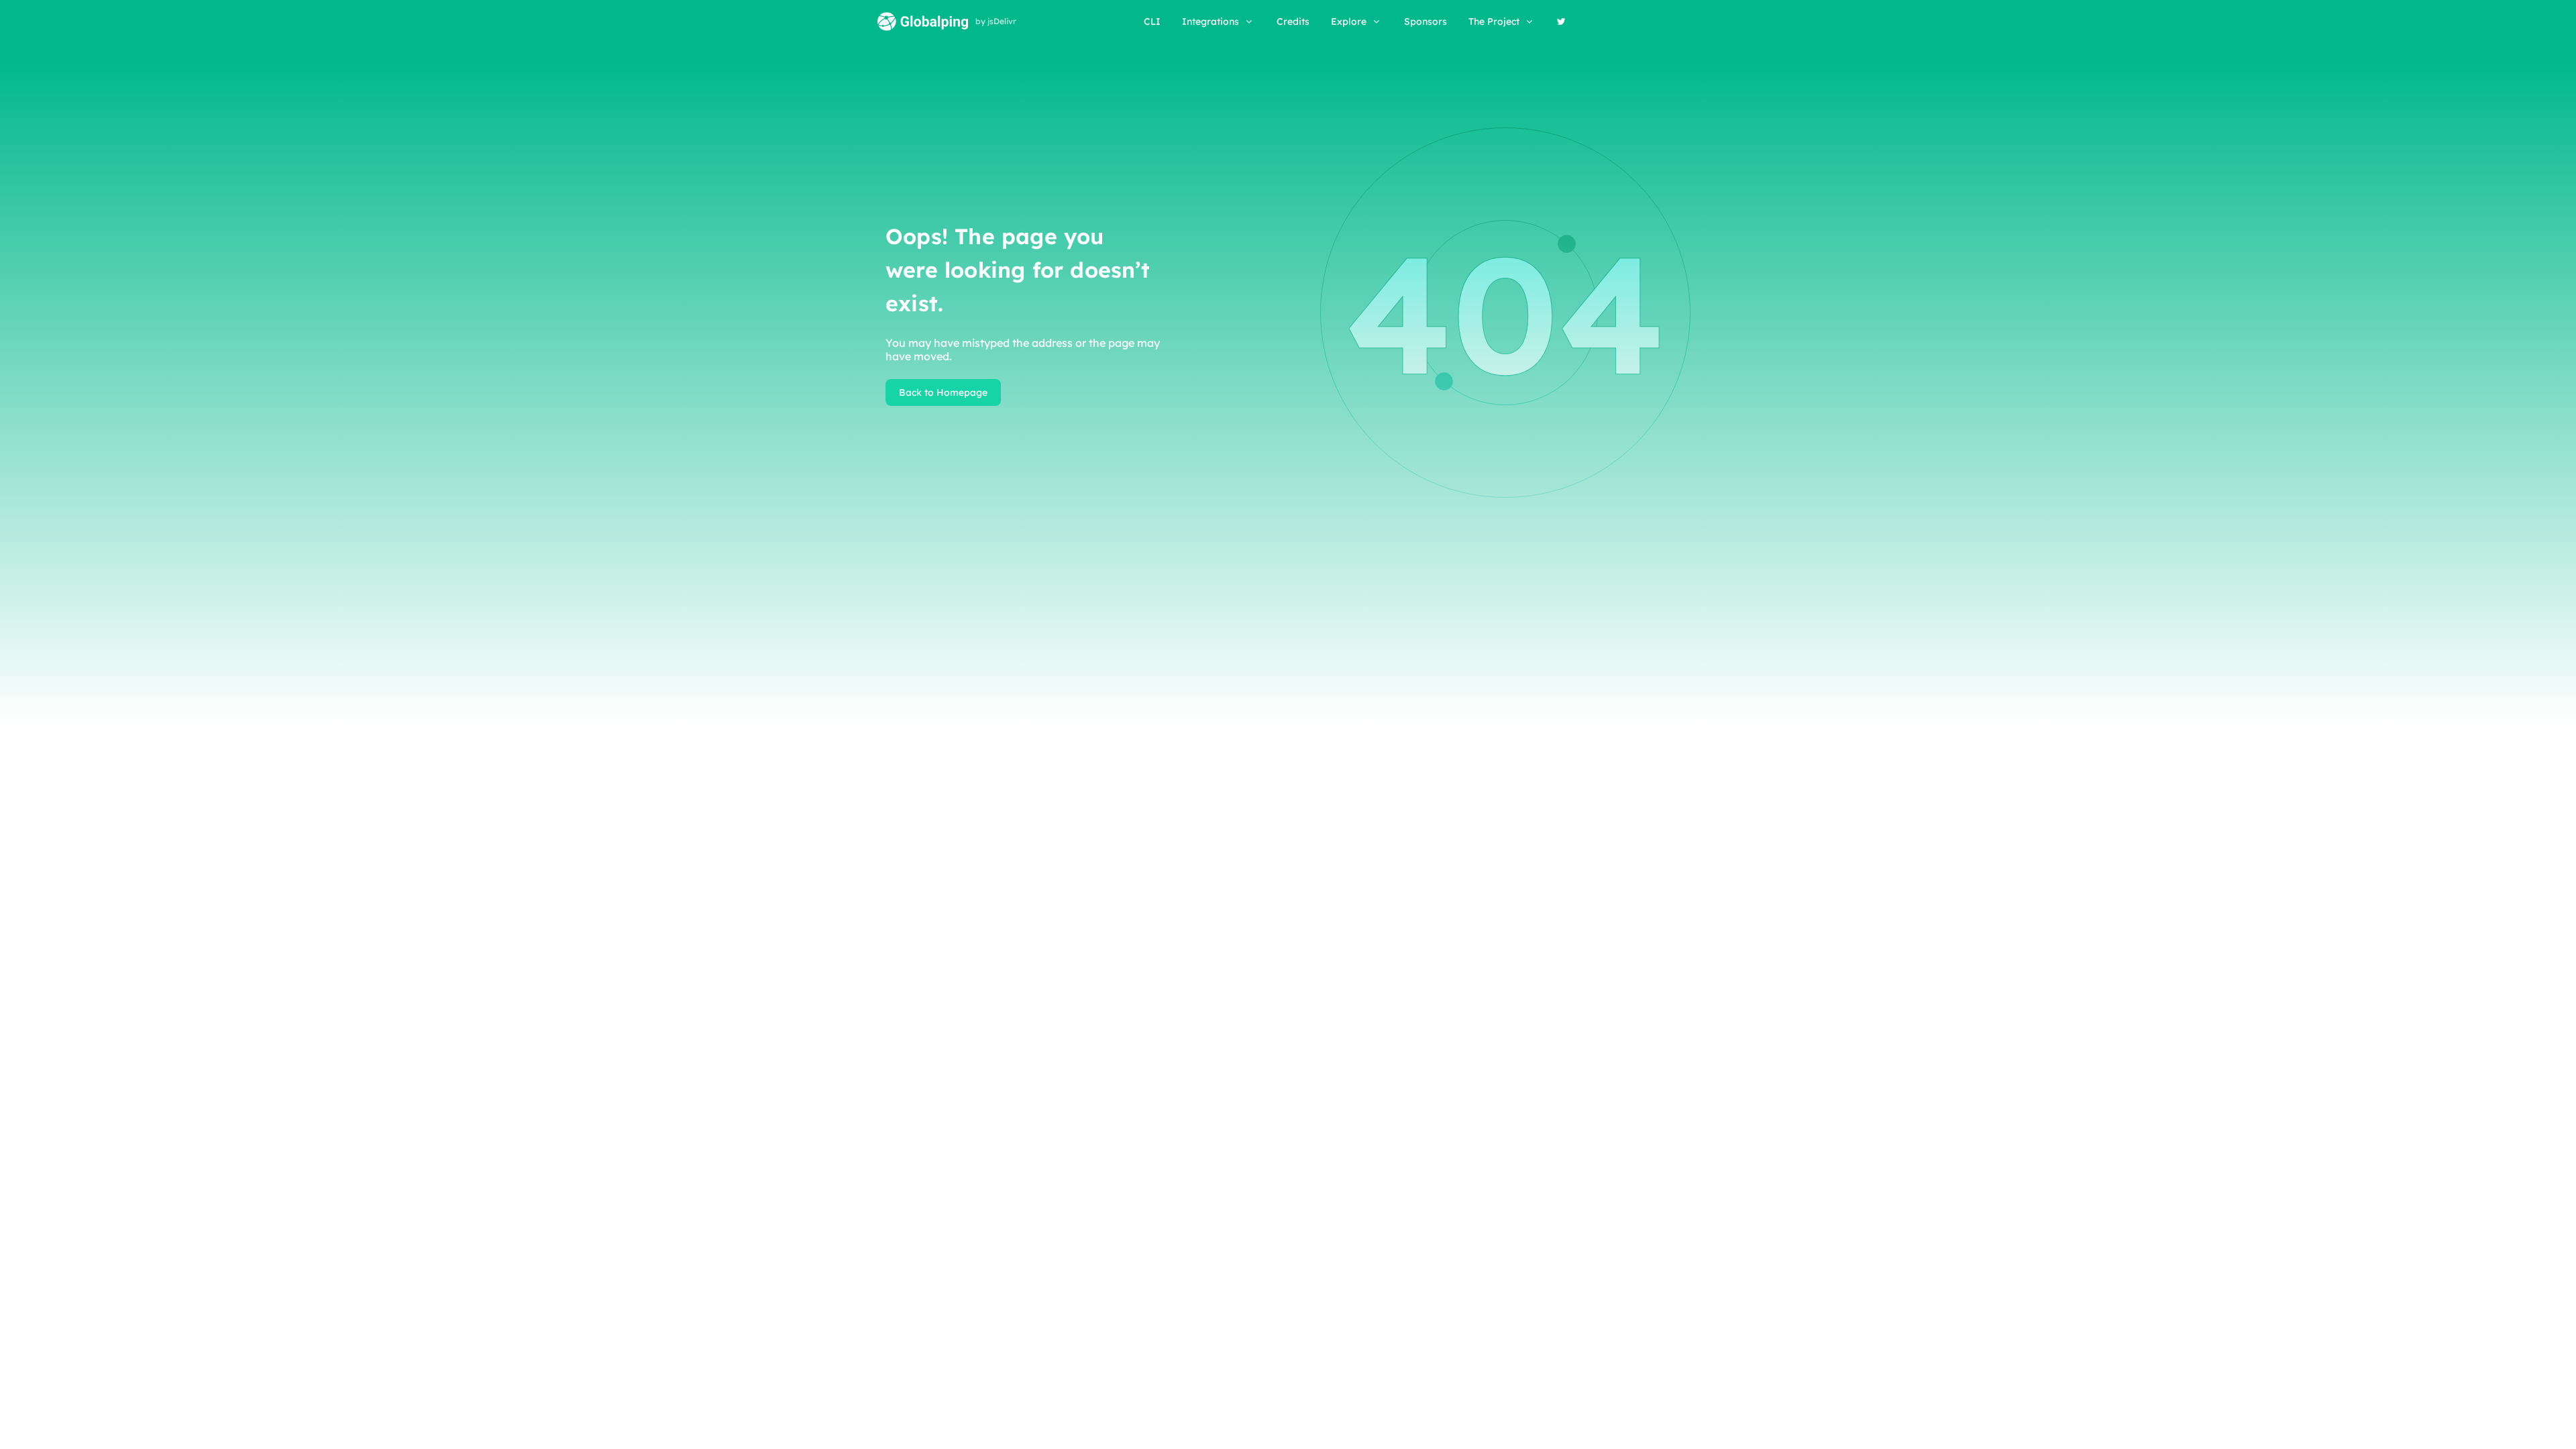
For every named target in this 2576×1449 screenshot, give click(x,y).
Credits (1293, 21)
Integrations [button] (1211, 21)
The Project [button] (1494, 21)
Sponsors (1426, 21)
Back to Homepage (943, 392)
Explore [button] (1349, 21)
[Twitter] (1561, 21)
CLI (1152, 21)
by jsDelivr (996, 21)
